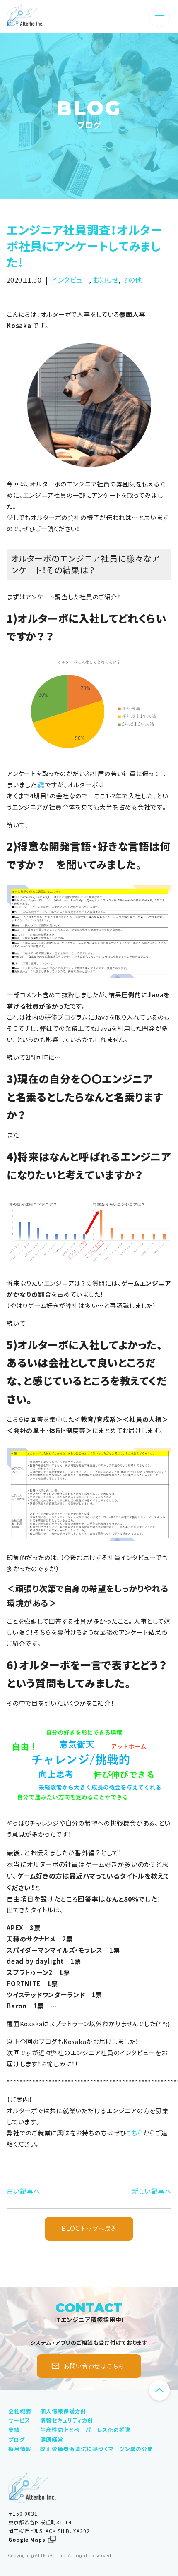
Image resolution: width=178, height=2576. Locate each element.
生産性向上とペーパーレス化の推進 (85, 2430)
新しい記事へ (152, 2191)
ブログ (89, 125)
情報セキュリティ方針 (67, 2420)
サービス (19, 2420)
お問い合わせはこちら (94, 2366)
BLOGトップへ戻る (89, 2229)
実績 (14, 2430)
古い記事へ (23, 2191)
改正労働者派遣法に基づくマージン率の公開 (97, 2449)
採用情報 (20, 2449)
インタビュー (70, 280)
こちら (134, 2133)
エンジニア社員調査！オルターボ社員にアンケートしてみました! (84, 246)
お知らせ (106, 280)
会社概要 (20, 2411)
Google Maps (27, 2540)
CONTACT (89, 2308)
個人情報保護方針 (63, 2411)
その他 (132, 280)
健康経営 (52, 2439)
